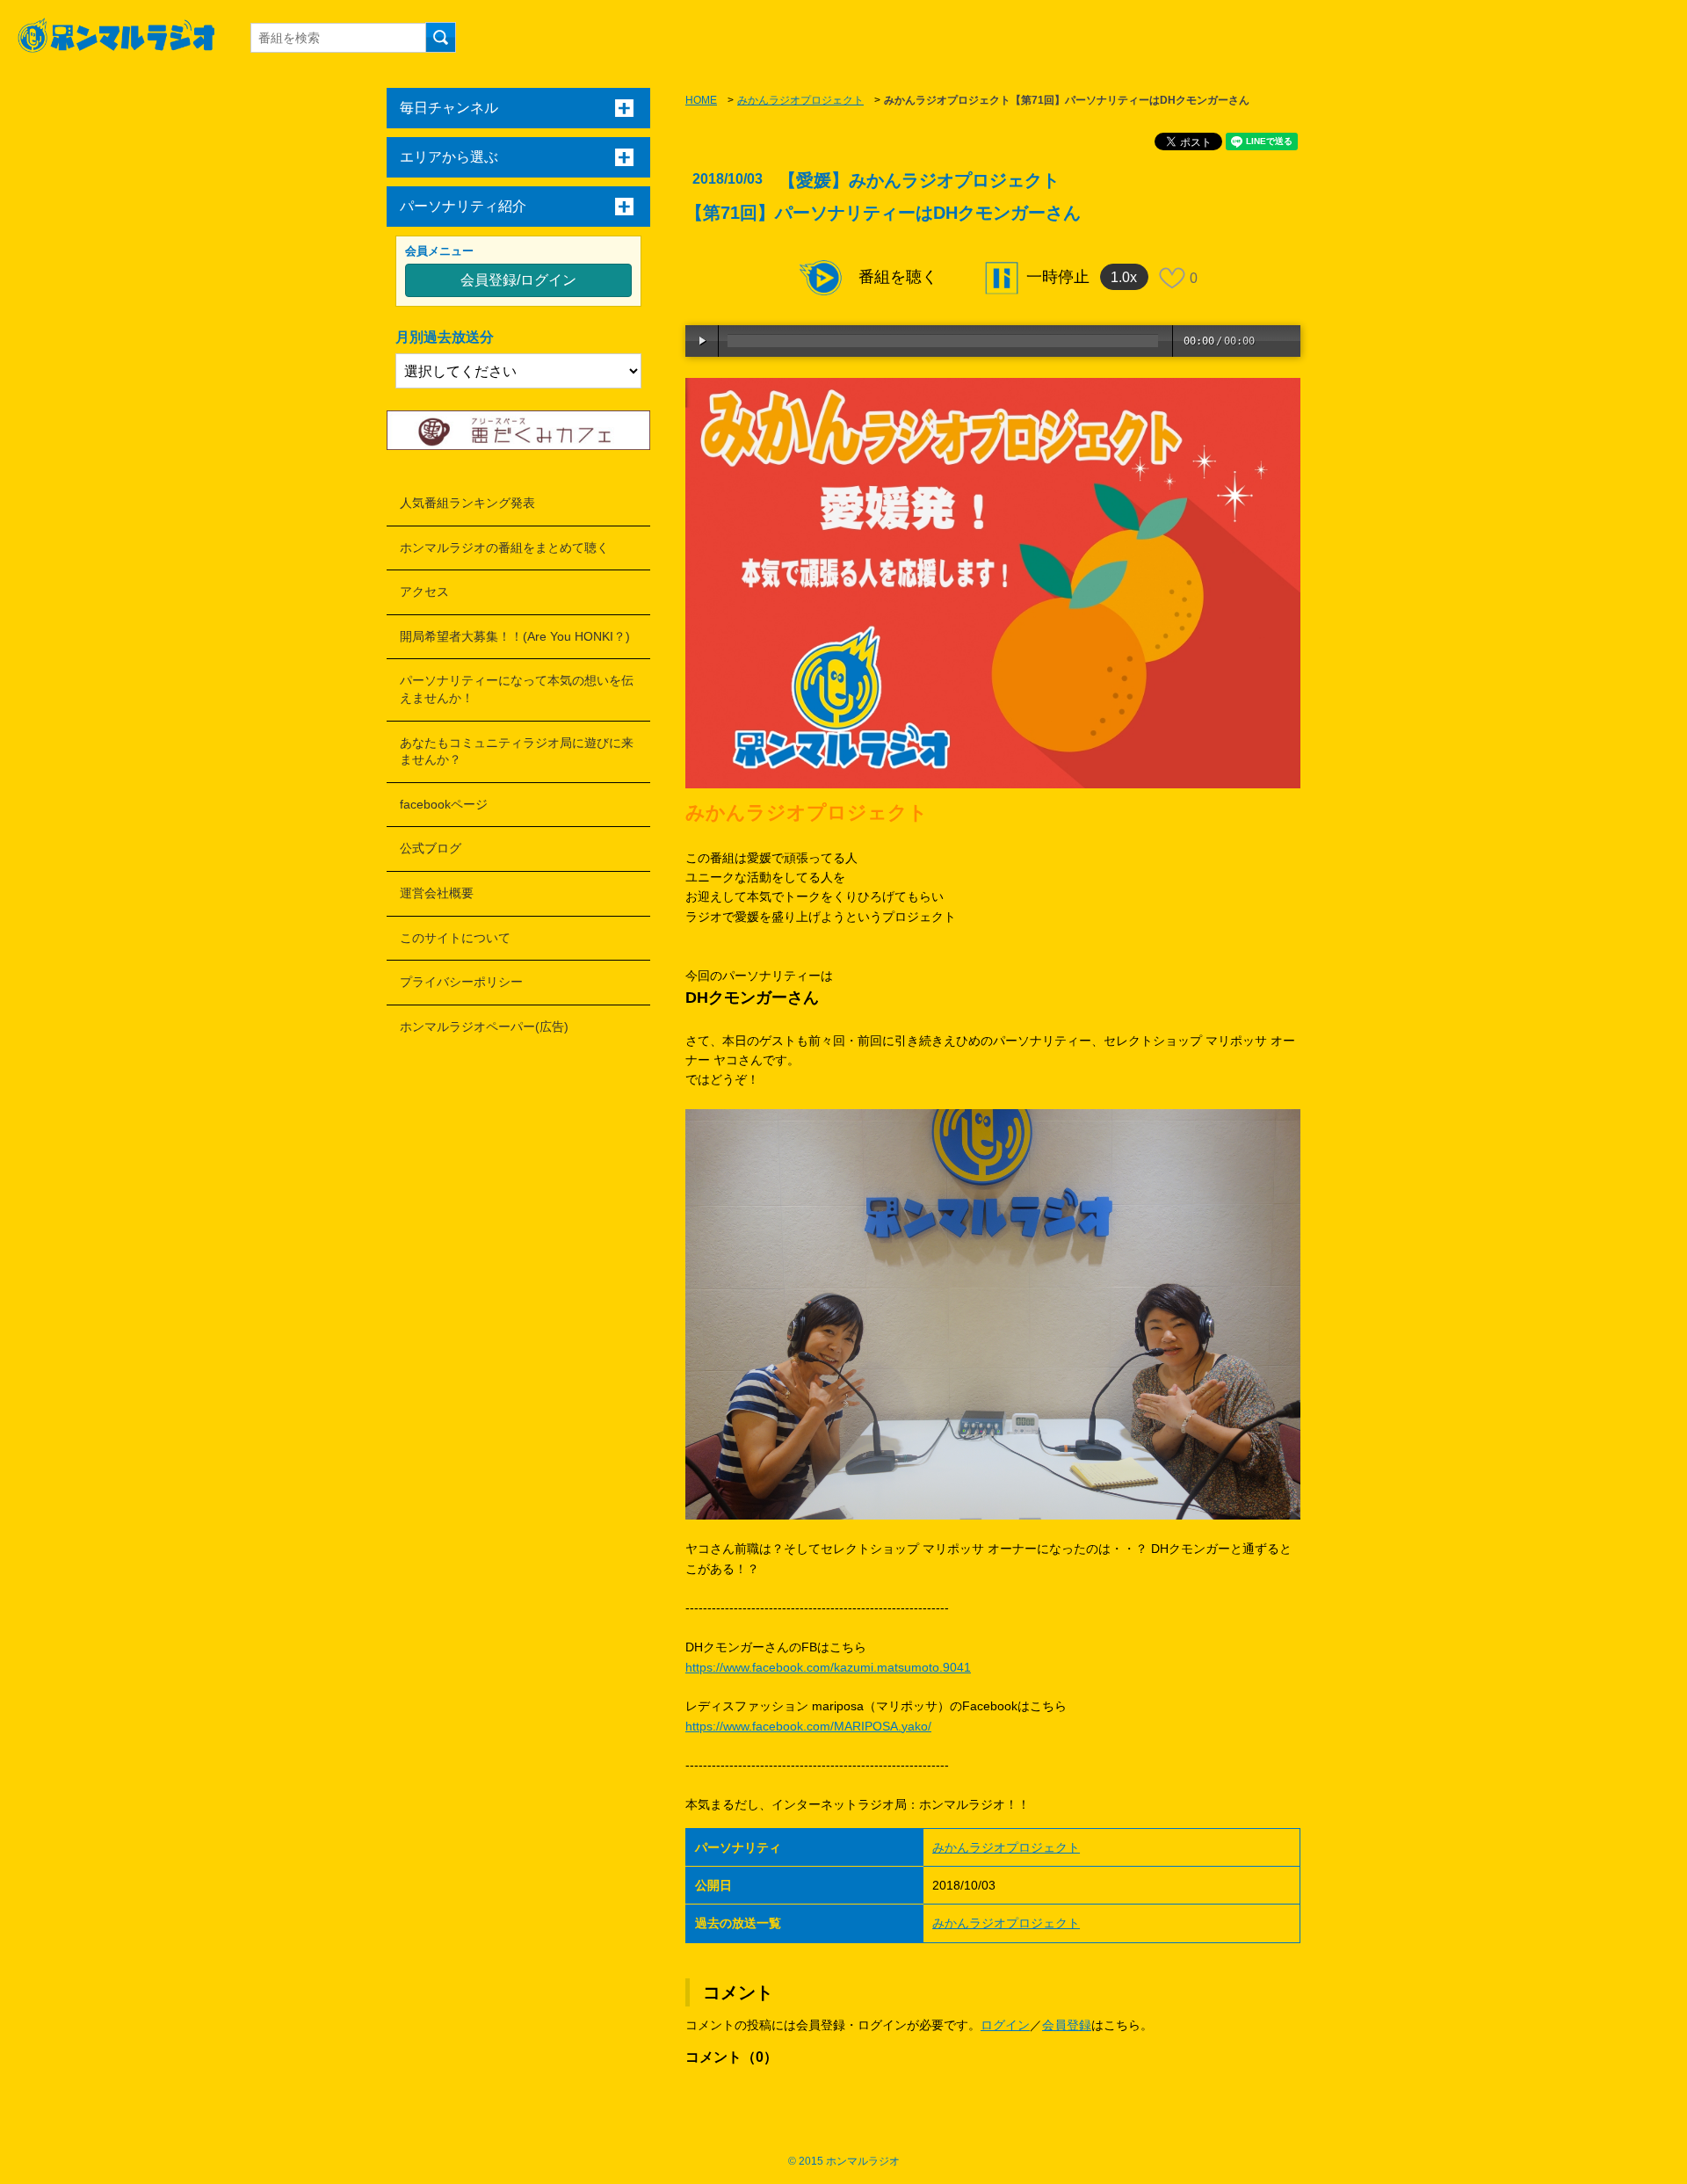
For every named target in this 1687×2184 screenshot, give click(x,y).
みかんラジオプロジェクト (800, 100)
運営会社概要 (437, 893)
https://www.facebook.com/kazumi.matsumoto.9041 (828, 1667)
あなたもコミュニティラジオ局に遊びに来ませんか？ (517, 751)
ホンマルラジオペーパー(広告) (484, 1027)
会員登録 (1067, 2025)
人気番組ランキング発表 (467, 503)
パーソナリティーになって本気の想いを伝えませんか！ (517, 689)
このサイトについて (455, 938)
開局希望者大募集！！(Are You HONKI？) (515, 636)
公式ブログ (431, 848)
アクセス (424, 591)
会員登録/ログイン (518, 280)
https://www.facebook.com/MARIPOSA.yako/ (808, 1726)
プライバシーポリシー (461, 982)
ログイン (1005, 2025)
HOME (701, 100)
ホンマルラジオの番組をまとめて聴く (504, 548)
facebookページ (444, 804)
